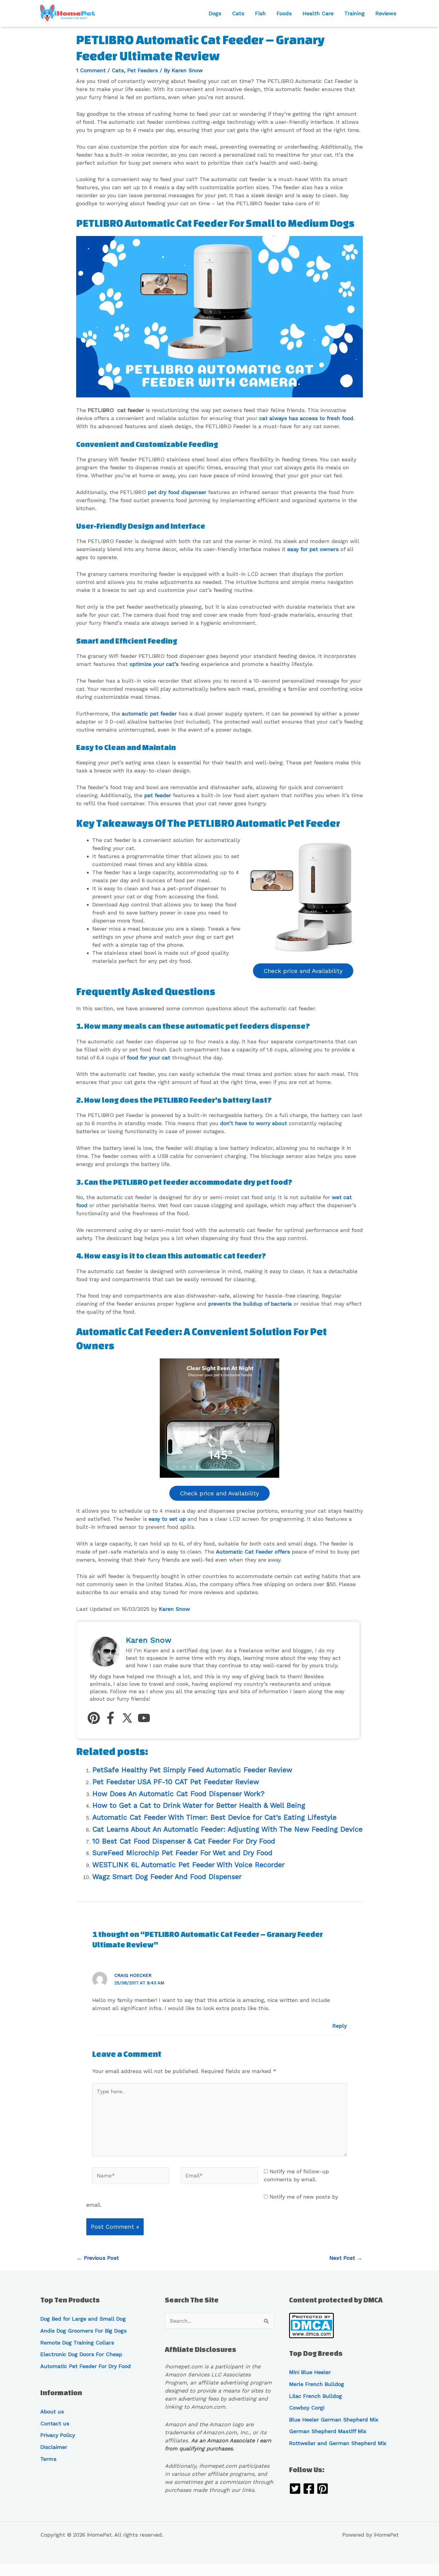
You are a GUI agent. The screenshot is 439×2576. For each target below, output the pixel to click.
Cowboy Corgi (307, 2408)
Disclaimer (54, 2447)
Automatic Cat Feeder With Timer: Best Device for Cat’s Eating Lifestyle (214, 1817)
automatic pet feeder (149, 714)
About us (52, 2411)
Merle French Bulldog (317, 2384)
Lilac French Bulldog (316, 2396)
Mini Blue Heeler (310, 2372)
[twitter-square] (295, 2490)
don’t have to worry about (254, 1123)
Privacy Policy (58, 2435)
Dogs (215, 13)
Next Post (346, 2258)
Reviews (386, 13)
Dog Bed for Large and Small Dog (83, 2319)
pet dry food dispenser (177, 492)
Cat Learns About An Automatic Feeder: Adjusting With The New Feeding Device (227, 1829)
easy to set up (167, 1519)
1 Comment (91, 70)
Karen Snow (174, 1609)
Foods (284, 13)
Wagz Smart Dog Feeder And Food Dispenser (167, 1877)
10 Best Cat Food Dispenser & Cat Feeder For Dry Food (184, 1841)
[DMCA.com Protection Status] (311, 2325)
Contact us (55, 2423)
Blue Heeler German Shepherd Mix (334, 2420)
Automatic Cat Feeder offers (253, 1552)
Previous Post (98, 2258)
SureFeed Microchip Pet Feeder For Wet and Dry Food (182, 1853)
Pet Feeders (143, 70)
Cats (238, 13)
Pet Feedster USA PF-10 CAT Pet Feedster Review (176, 1782)
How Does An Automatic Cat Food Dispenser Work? (178, 1794)
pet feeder (158, 795)
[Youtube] (144, 1719)
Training (354, 13)
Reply (340, 2026)
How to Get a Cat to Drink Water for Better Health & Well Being (199, 1805)
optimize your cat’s (154, 664)
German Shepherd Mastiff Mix (328, 2431)
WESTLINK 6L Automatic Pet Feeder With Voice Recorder (188, 1865)
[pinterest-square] (323, 2490)
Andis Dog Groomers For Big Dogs (83, 2331)
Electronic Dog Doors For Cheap (81, 2354)
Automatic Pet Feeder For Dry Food (86, 2366)
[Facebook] (110, 1719)
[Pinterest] (94, 1719)
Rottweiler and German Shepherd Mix (338, 2443)
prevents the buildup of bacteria (250, 1304)
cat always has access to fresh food (306, 418)
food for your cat (149, 1058)
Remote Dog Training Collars (77, 2343)
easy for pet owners (313, 549)
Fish (260, 13)
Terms (48, 2459)
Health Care (318, 13)
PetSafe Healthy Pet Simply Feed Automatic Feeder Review (192, 1770)
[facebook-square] (309, 2490)
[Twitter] (127, 1719)
